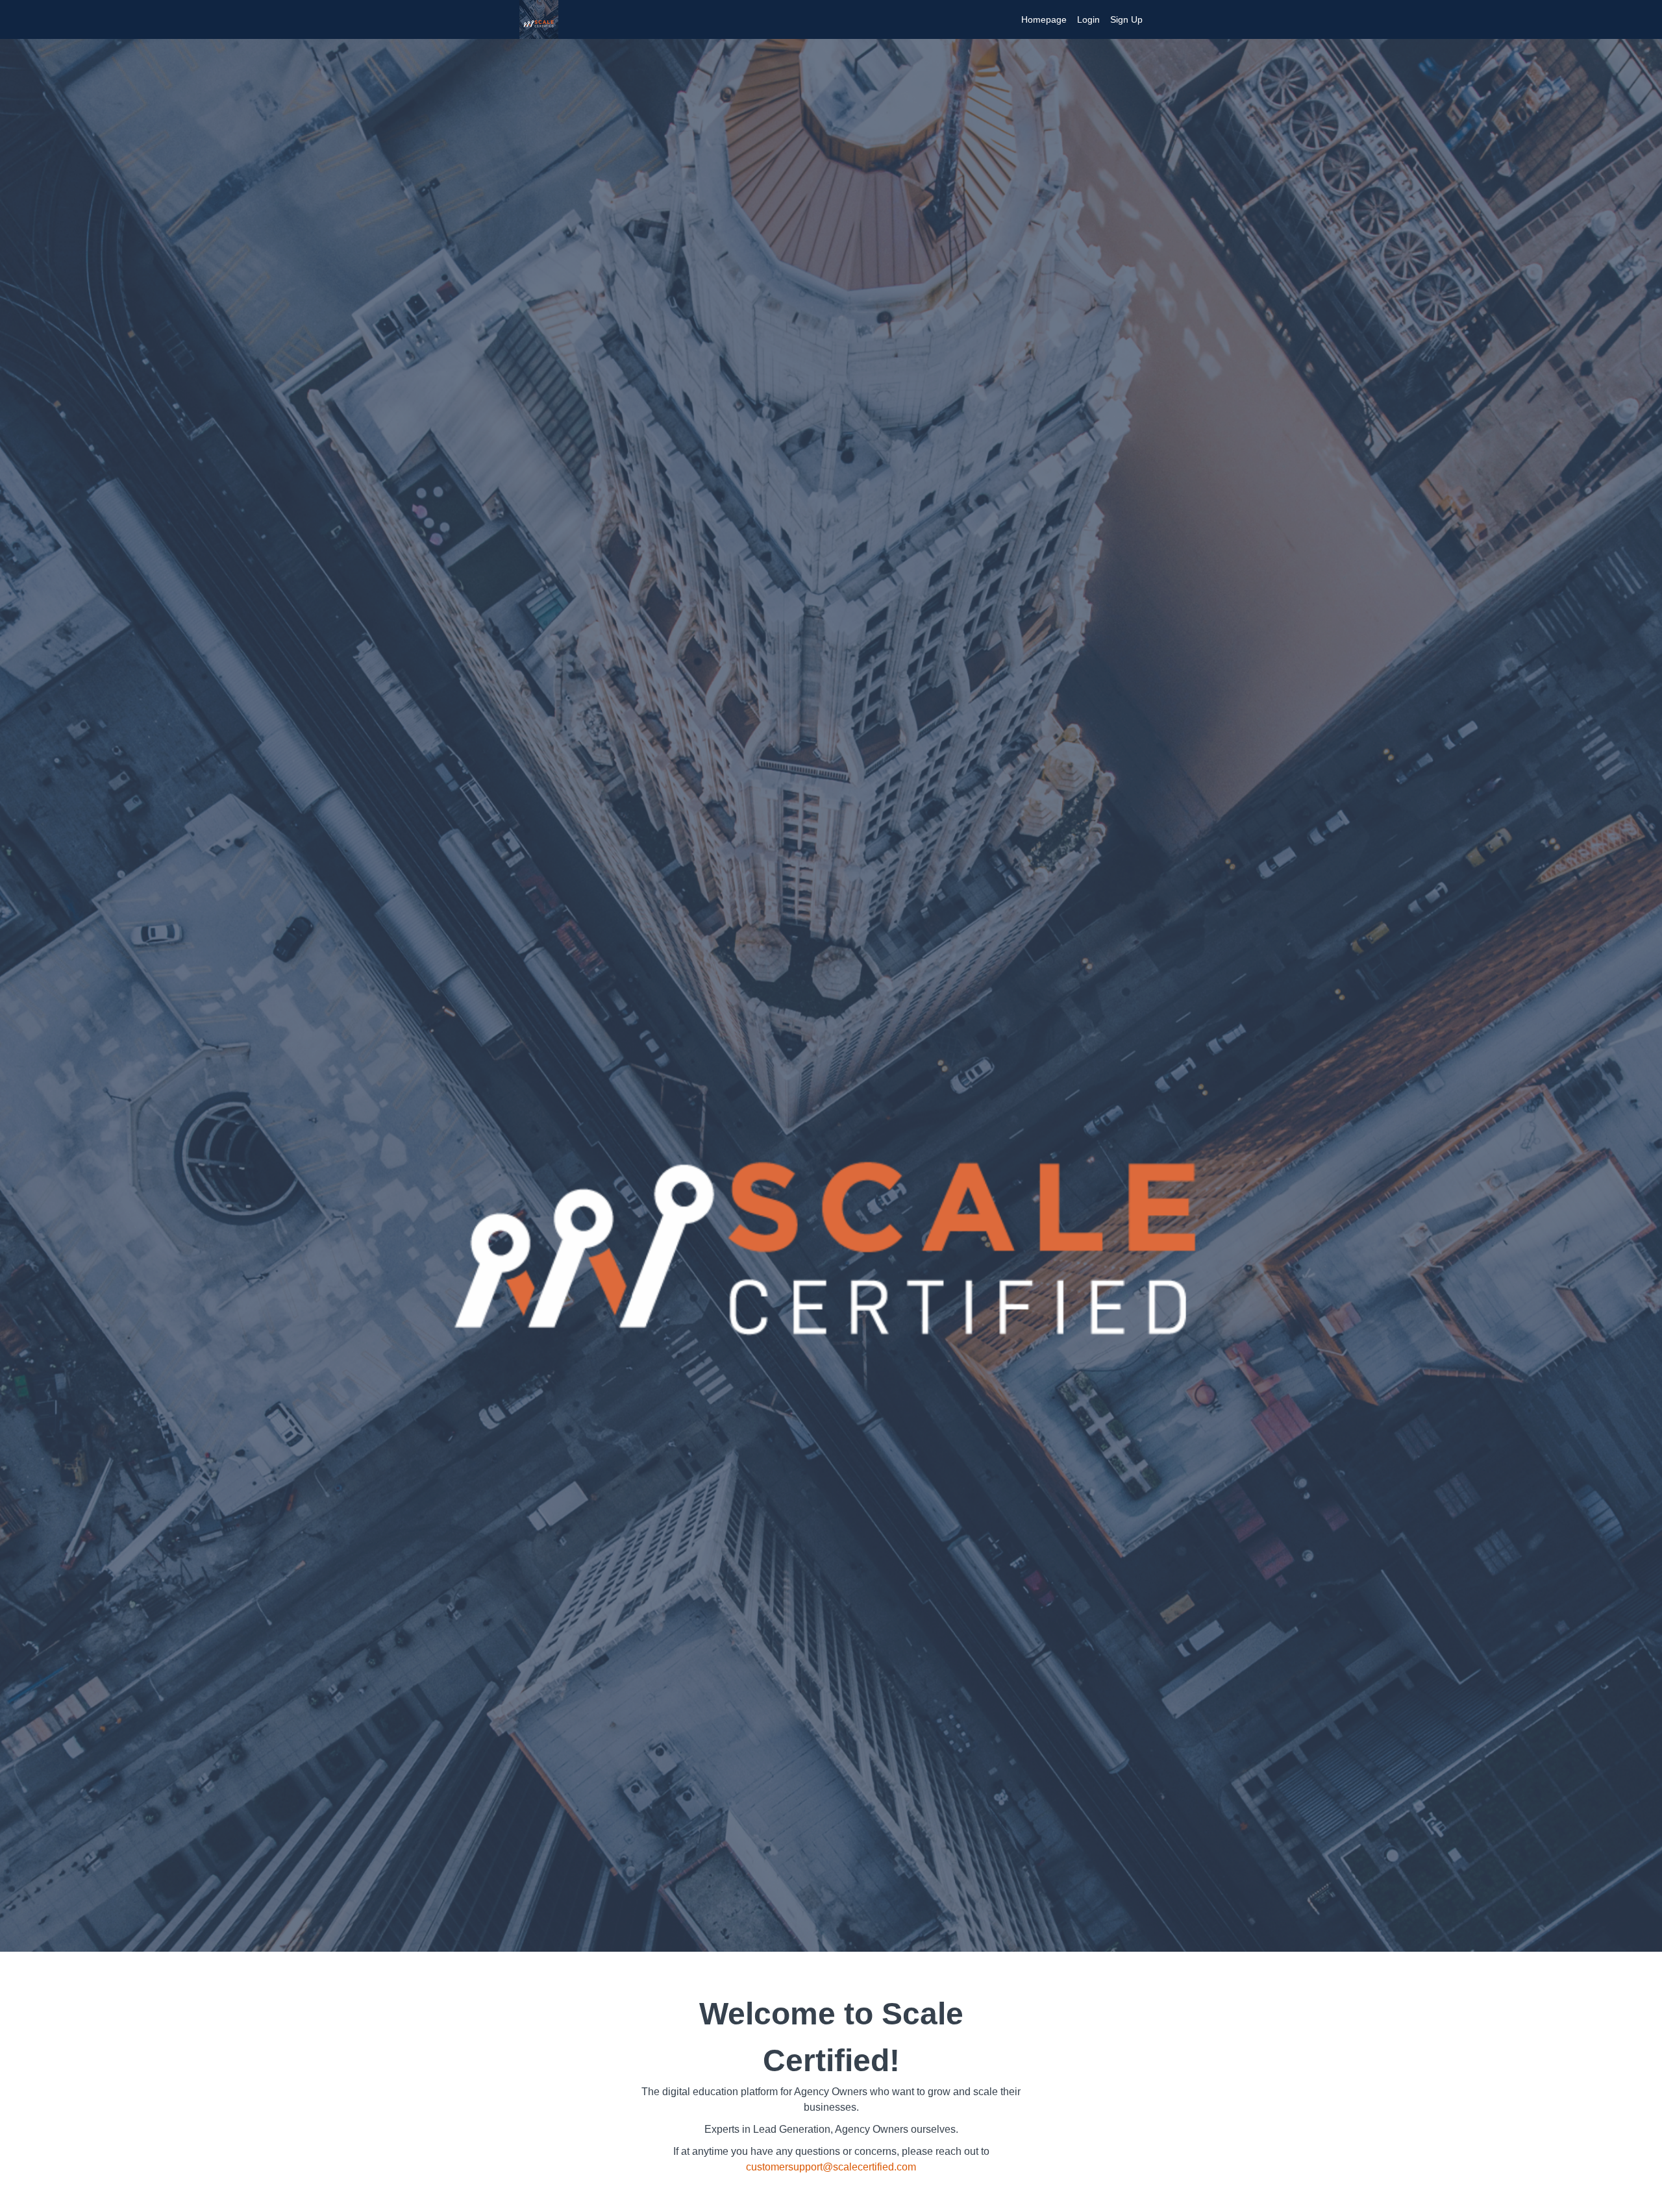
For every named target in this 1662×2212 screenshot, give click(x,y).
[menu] (1077, 19)
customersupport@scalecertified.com (831, 2167)
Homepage (1044, 19)
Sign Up (1126, 19)
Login (1088, 19)
